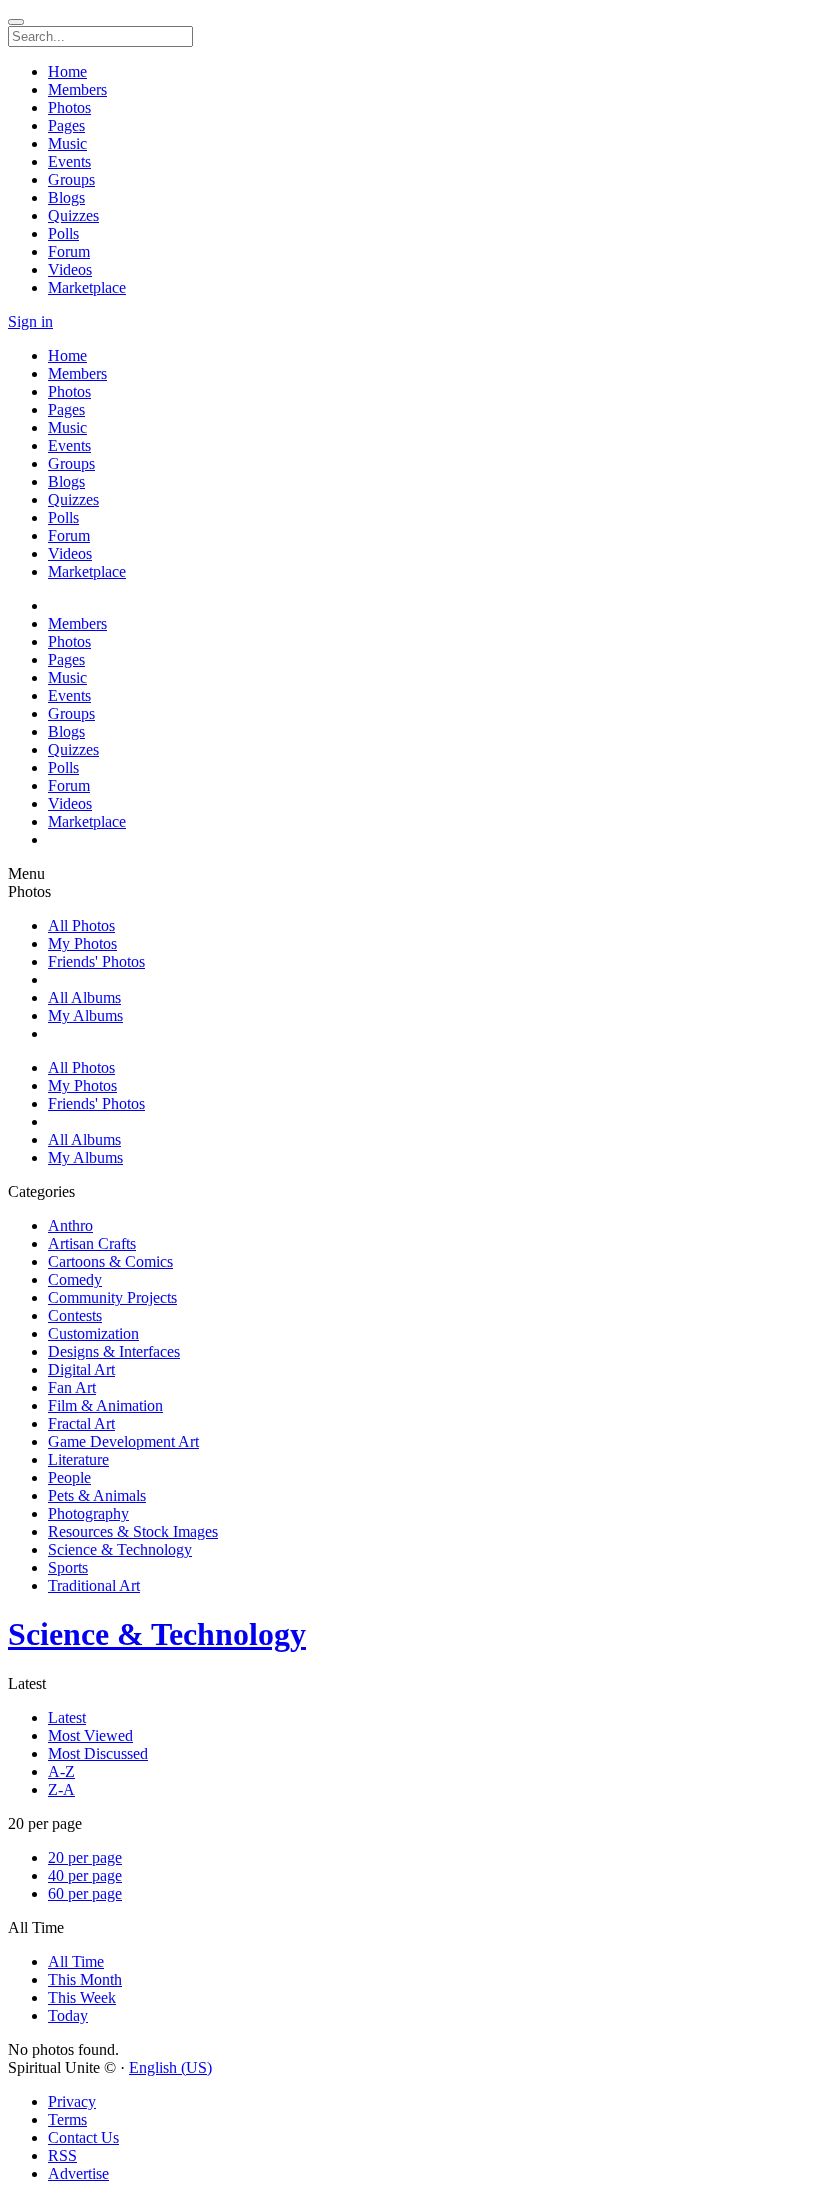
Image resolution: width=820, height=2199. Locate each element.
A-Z (61, 1771)
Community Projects (112, 1297)
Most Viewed (90, 1735)
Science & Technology (120, 1549)
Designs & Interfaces (114, 1351)
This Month (85, 1979)
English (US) (170, 2067)
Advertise (78, 2173)
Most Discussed (98, 1753)
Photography (88, 1513)
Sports (68, 1567)
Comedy (75, 1279)
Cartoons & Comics (110, 1261)
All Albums (84, 997)
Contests (75, 1315)
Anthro (70, 1225)
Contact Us (83, 2137)
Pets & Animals (97, 1495)
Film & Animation (105, 1405)
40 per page (85, 1875)
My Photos (82, 943)
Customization (93, 1333)
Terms (67, 2119)
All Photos (81, 925)
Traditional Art (94, 1585)
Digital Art (81, 1369)
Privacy (72, 2101)
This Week (82, 1997)
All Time (76, 1961)
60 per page (85, 1893)
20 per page (85, 1857)
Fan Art (72, 1387)
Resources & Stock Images (133, 1531)
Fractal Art (81, 1423)
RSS (62, 2155)
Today (68, 2015)
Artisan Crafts (92, 1243)
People (69, 1477)
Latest (67, 1717)
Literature (78, 1459)
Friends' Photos (96, 961)
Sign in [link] (30, 321)
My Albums (85, 1015)
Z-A (61, 1789)
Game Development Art (123, 1441)
